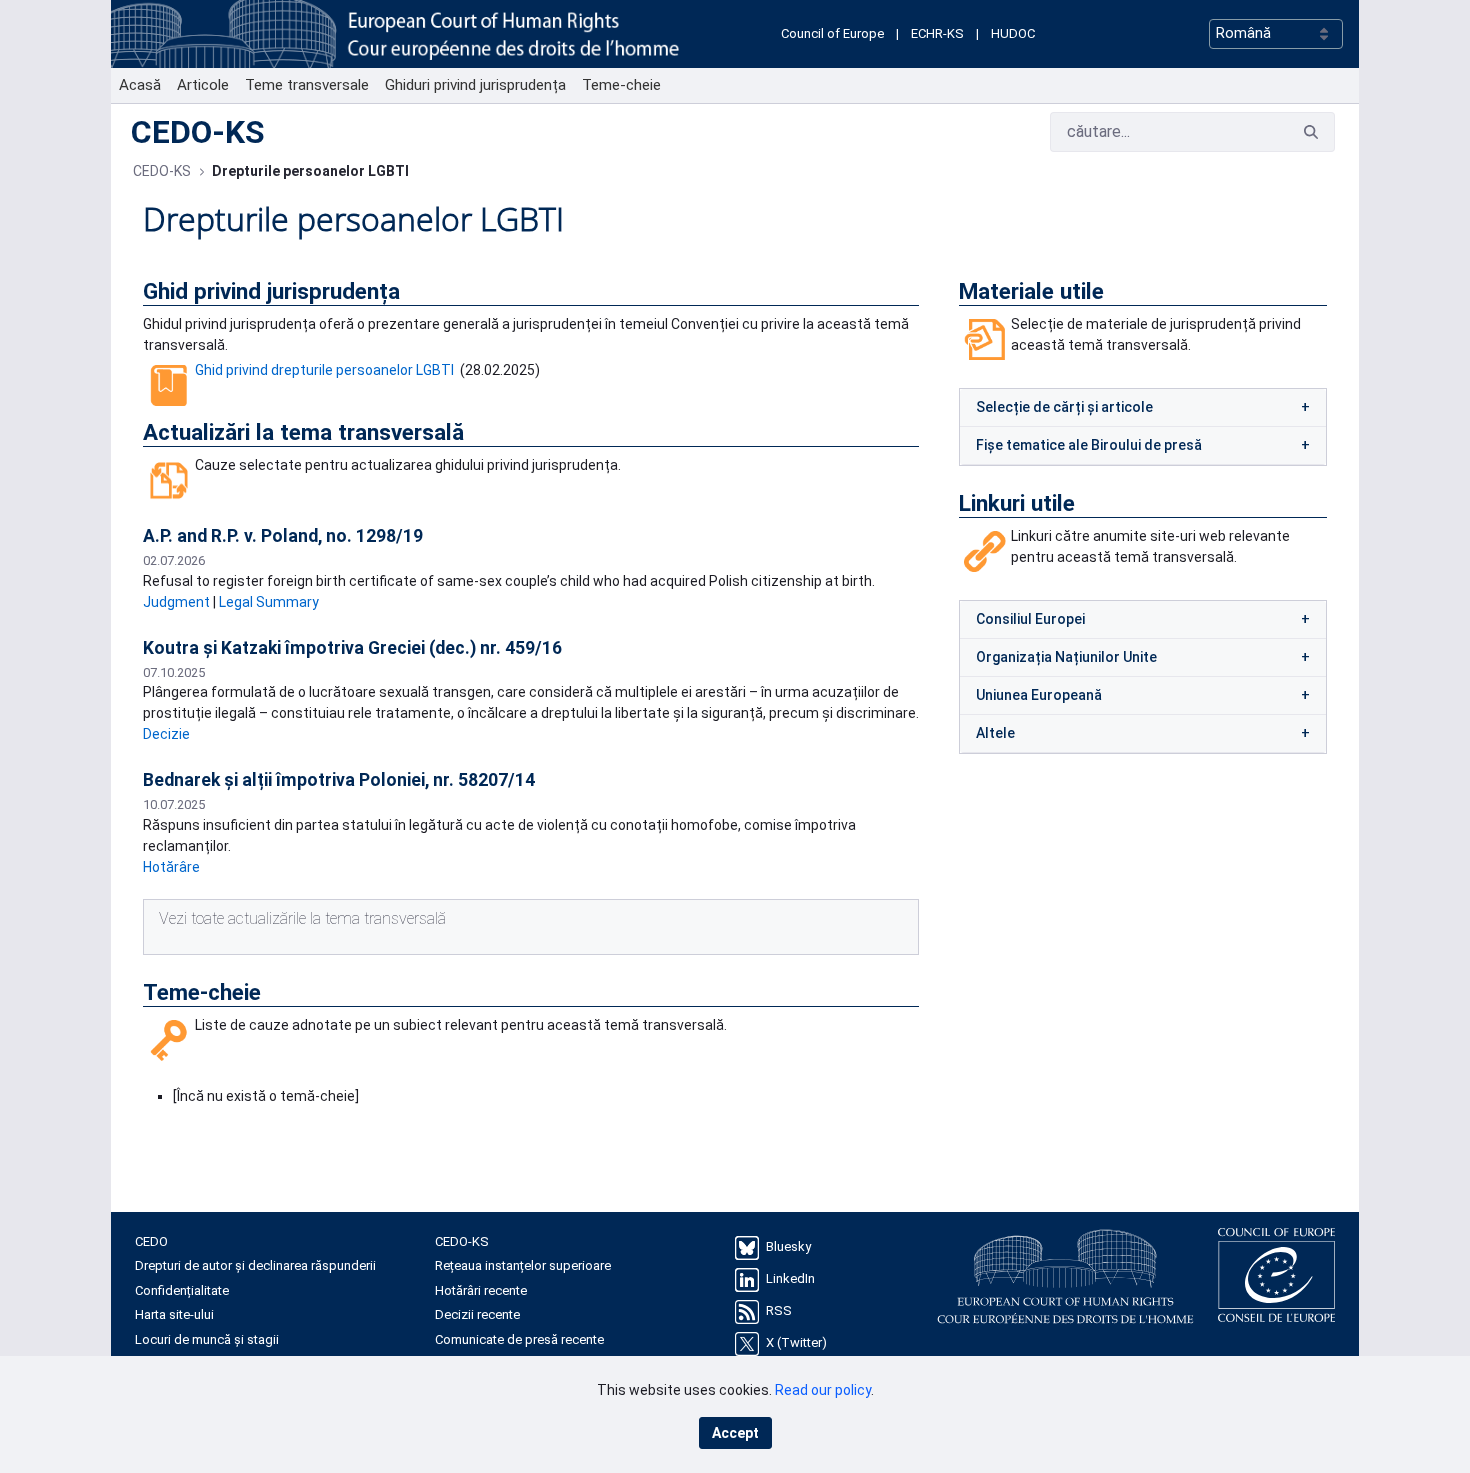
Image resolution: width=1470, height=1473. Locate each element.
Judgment (176, 602)
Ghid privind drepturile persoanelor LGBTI (324, 370)
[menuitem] (140, 85)
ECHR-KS (937, 33)
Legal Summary (269, 602)
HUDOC (1013, 33)
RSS (779, 1310)
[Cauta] (1311, 132)
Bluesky (788, 1246)
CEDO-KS (198, 132)
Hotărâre (171, 867)
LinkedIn (790, 1278)
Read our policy (823, 1390)
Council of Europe (832, 33)
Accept (735, 1433)
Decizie (166, 734)
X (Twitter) (796, 1342)
